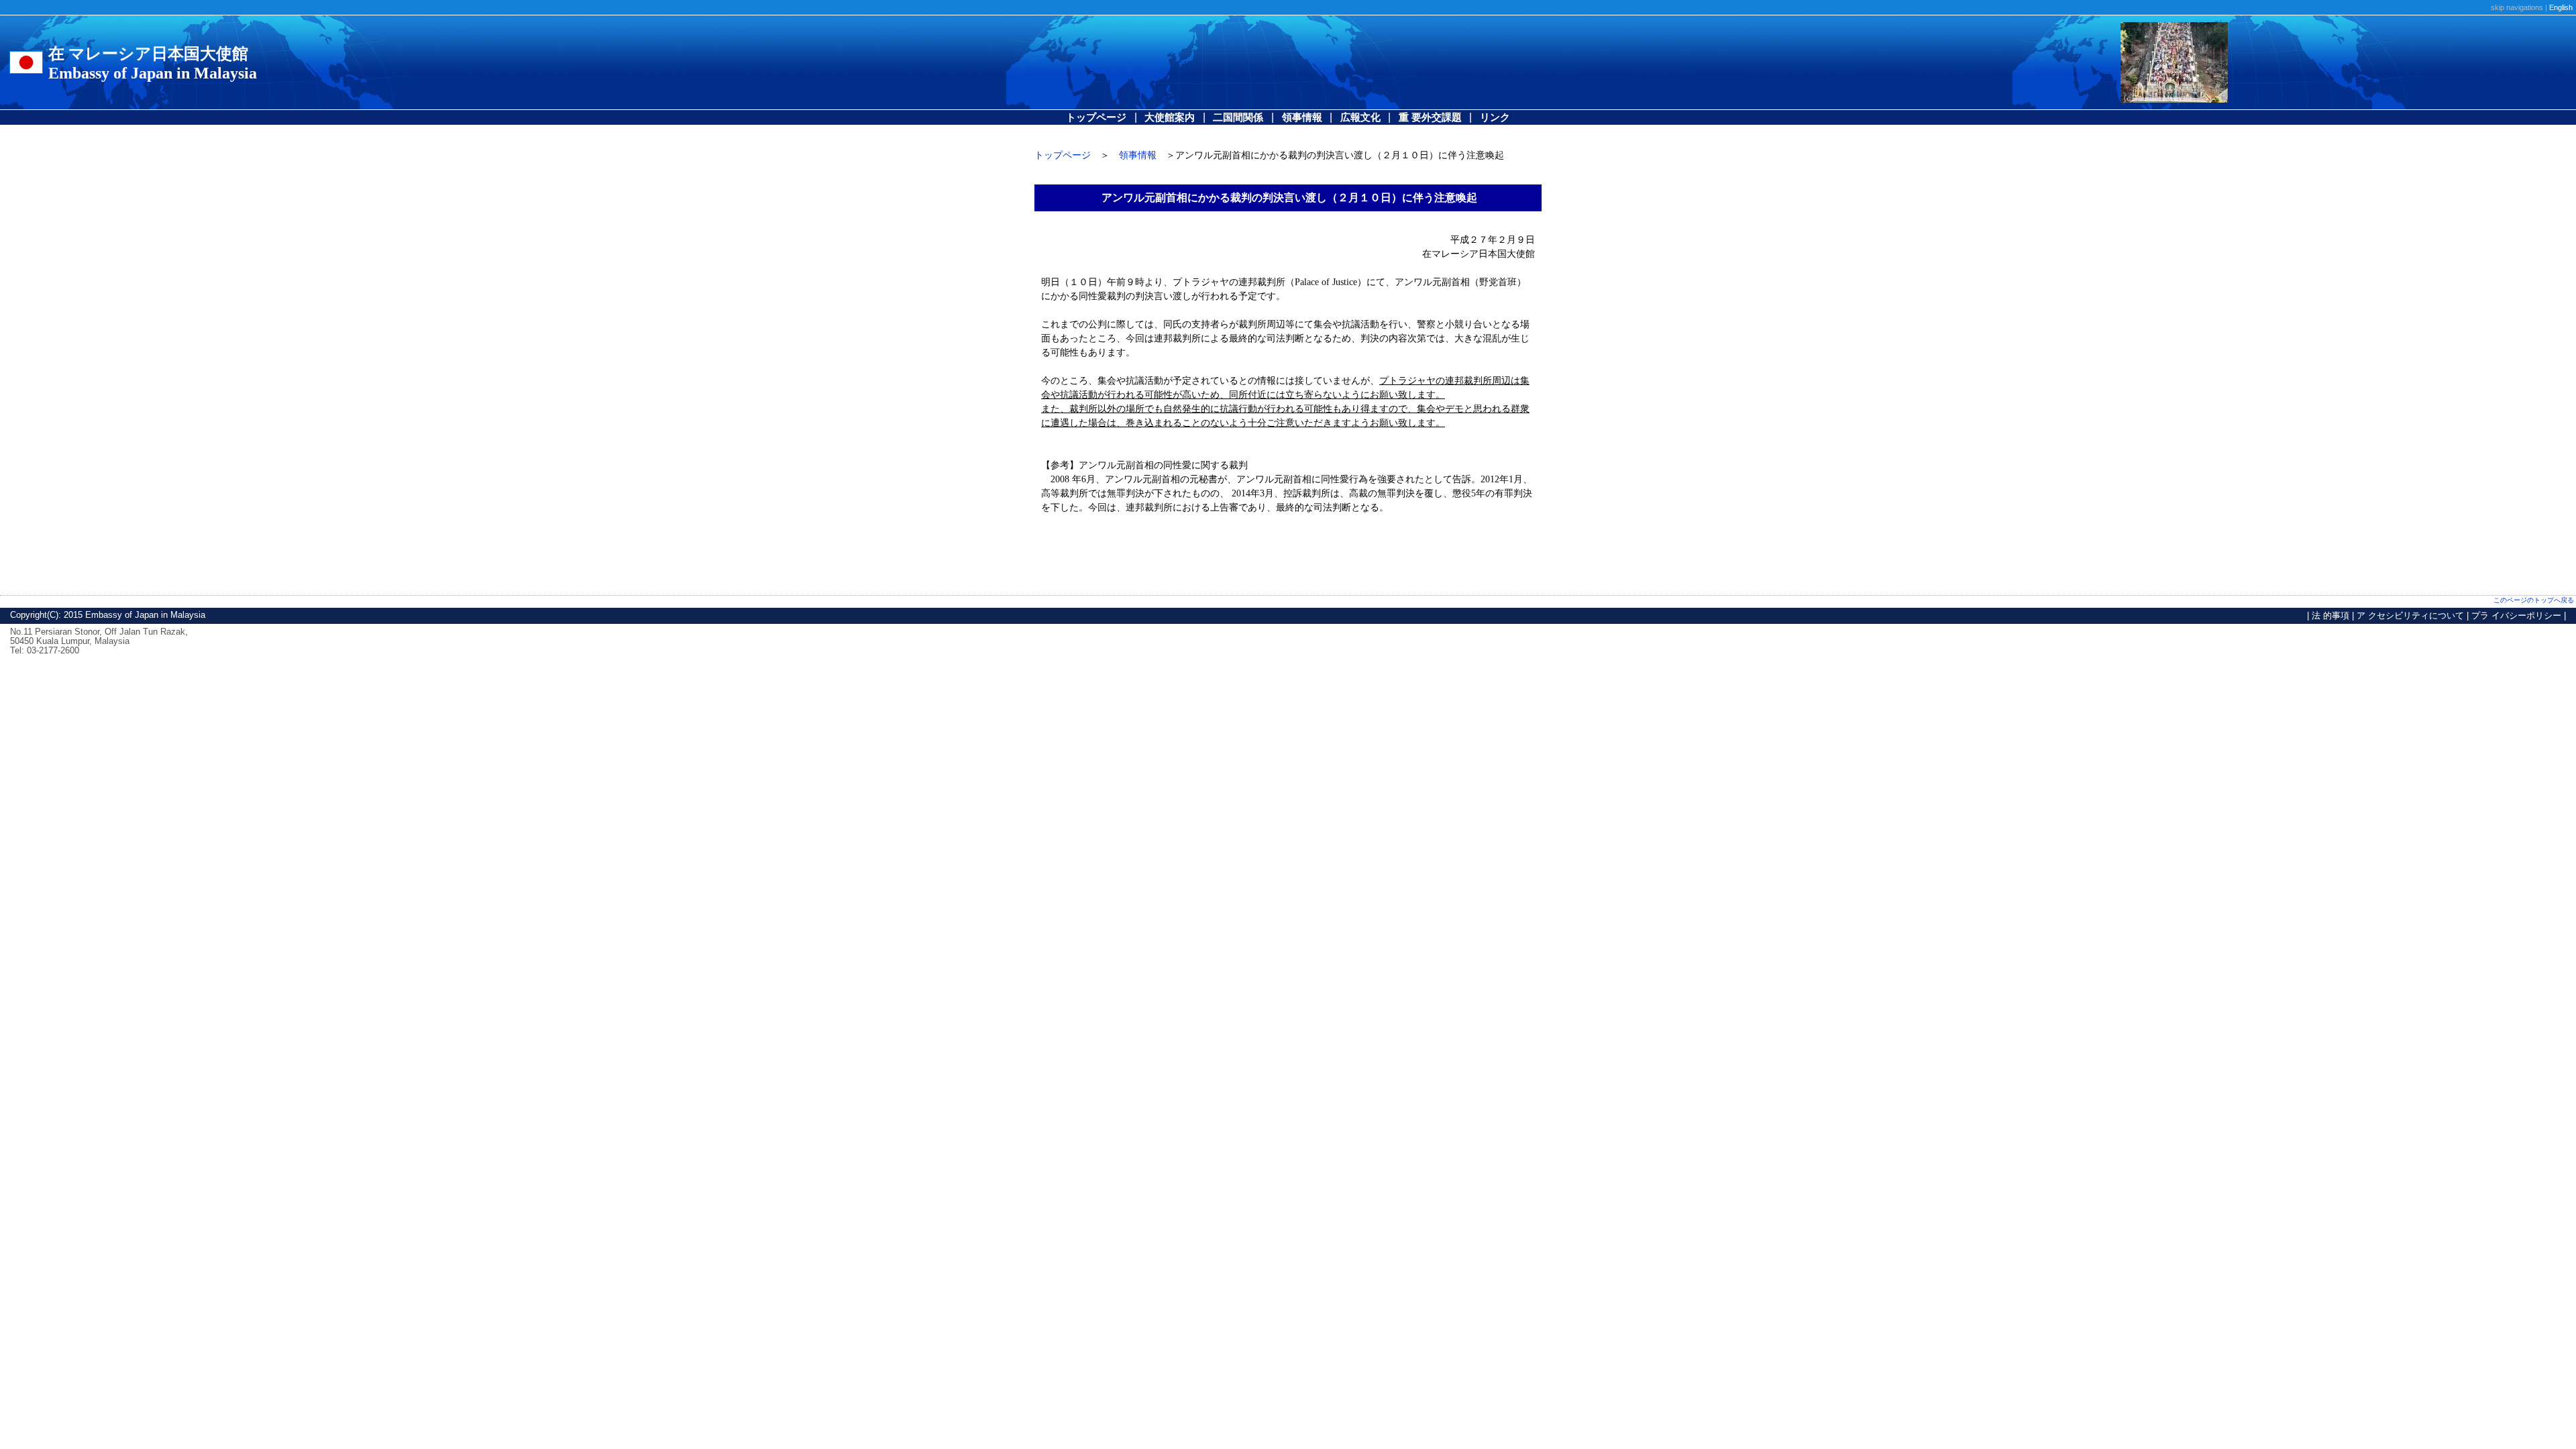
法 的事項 (2330, 615)
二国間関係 (1238, 117)
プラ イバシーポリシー (2516, 615)
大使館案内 (1170, 117)
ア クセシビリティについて (2410, 615)
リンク (1495, 117)
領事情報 (1302, 117)
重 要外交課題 (1430, 117)
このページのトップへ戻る (2534, 600)
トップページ (1096, 117)
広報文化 (1360, 117)
